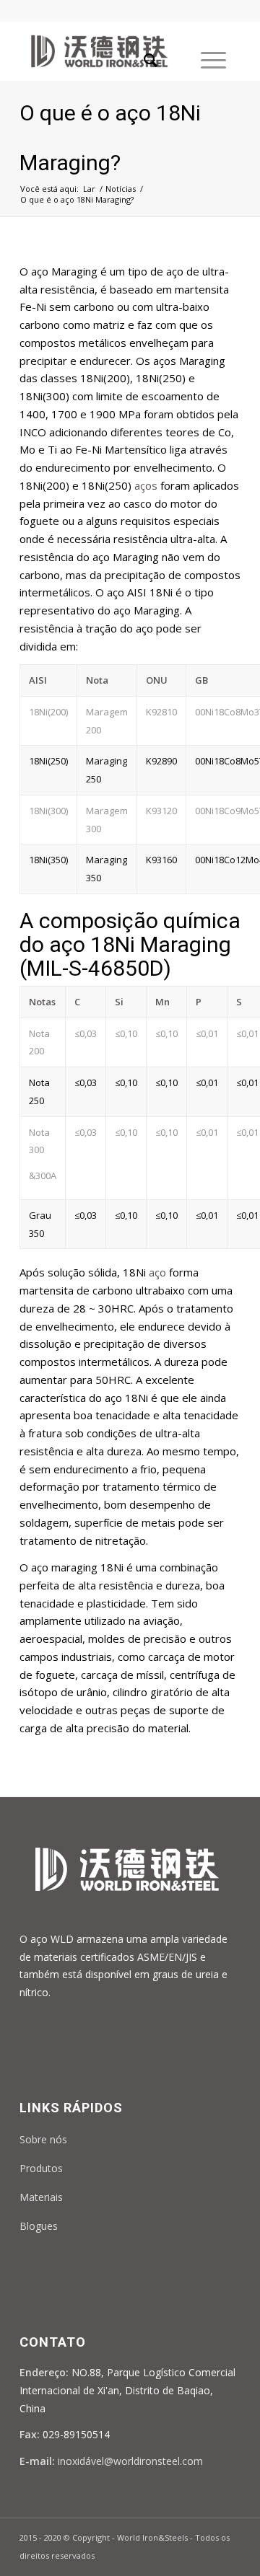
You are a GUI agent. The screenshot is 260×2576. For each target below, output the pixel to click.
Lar (89, 189)
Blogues (39, 2226)
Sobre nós (43, 2139)
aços (146, 485)
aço (156, 1272)
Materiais (41, 2197)
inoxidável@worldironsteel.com (130, 2461)
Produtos (41, 2168)
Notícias (121, 189)
